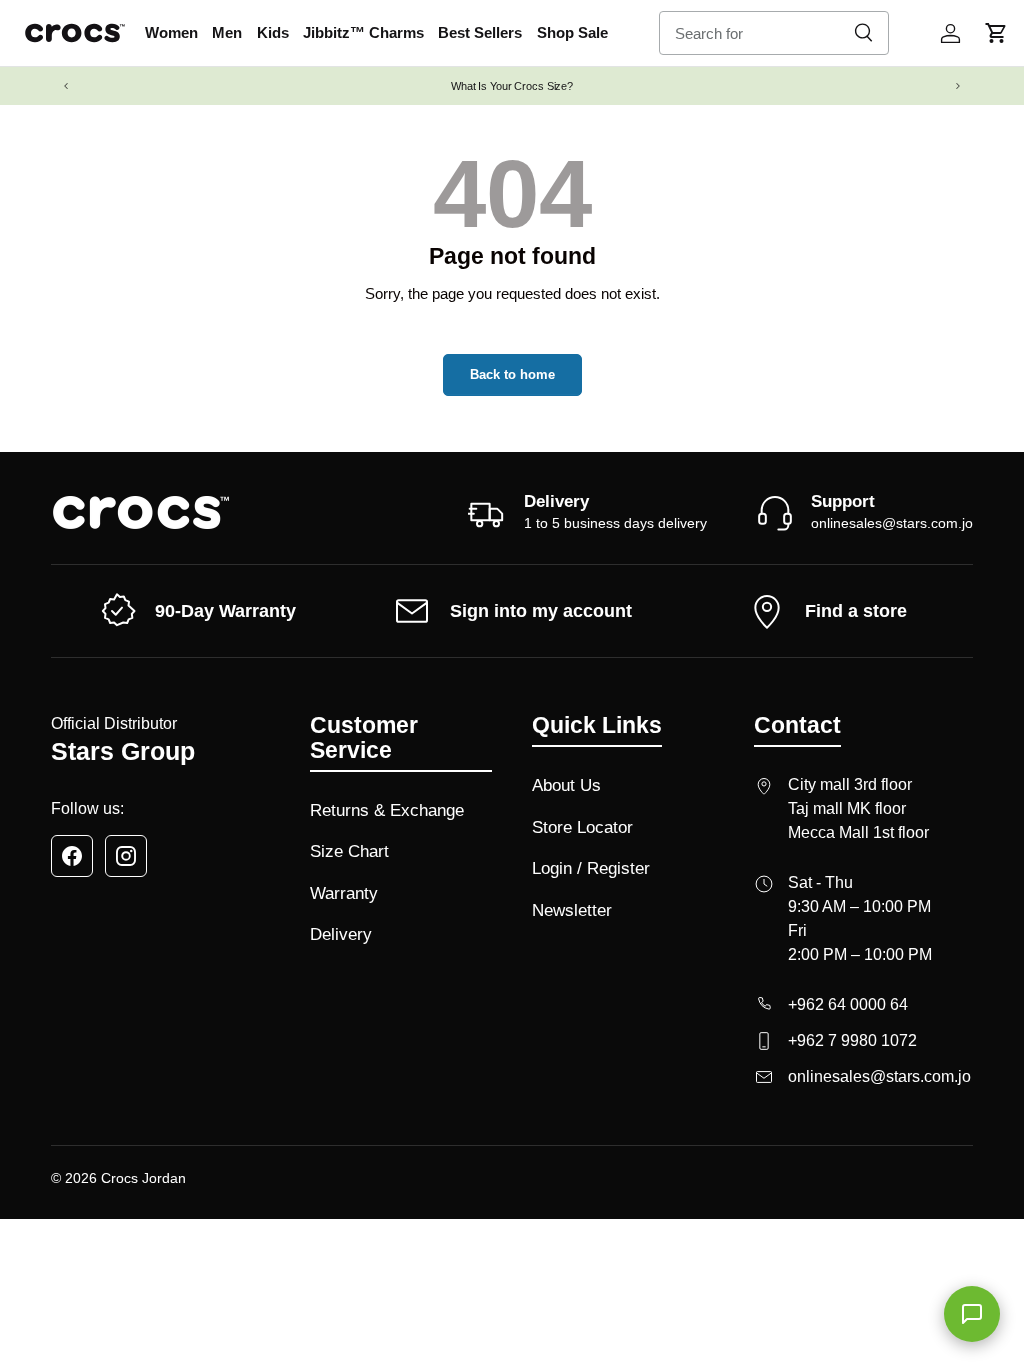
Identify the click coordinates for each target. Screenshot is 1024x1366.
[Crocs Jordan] (141, 512)
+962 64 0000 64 (848, 1004)
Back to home (512, 374)
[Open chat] (972, 1314)
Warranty (344, 893)
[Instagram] (126, 856)
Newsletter (572, 910)
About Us (566, 785)
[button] (996, 33)
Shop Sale (572, 32)
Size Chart (349, 851)
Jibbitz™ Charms (363, 32)
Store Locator (582, 827)
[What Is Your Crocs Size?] (512, 86)
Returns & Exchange (387, 810)
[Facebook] (72, 856)
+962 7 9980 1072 (852, 1040)
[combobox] (774, 33)
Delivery (341, 934)
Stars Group (123, 751)
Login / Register (591, 868)
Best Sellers (480, 32)
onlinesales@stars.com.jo (892, 523)
